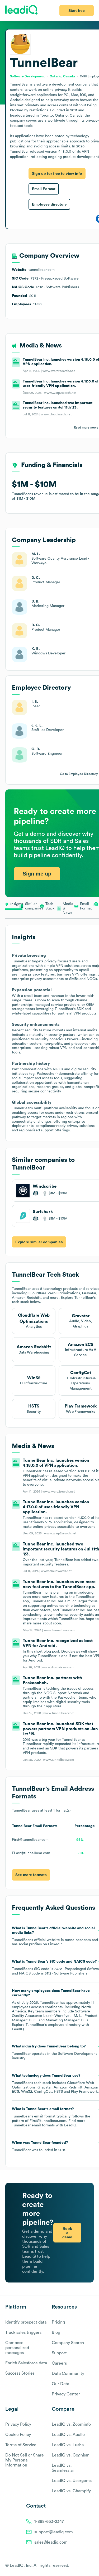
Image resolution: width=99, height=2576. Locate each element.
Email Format (44, 189)
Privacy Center (66, 2394)
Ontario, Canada (62, 76)
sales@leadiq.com (51, 2542)
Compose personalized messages (17, 2348)
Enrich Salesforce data (26, 2363)
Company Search (68, 2343)
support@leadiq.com (54, 2532)
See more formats (31, 1875)
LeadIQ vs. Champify (71, 2491)
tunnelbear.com (78, 1940)
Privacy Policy (18, 2424)
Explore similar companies (39, 1242)
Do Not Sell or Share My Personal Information (25, 2460)
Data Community (68, 2374)
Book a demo (67, 2233)
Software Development (77, 2054)
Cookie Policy (18, 2435)
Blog (56, 2333)
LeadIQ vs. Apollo (68, 2435)
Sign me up (37, 874)
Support (59, 2353)
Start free (77, 11)
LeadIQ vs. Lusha (68, 2445)
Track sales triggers (23, 2333)
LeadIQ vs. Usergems (72, 2481)
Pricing (58, 2322)
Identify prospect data (26, 2322)
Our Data (60, 2384)
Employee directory (49, 204)
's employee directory (53, 2025)
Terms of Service (21, 2445)
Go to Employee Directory (79, 774)
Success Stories (20, 2373)
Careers (59, 2363)
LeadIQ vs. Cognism (71, 2455)
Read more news (86, 427)
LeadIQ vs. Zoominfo (71, 2424)
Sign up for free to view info (57, 173)
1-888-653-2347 (49, 2522)
